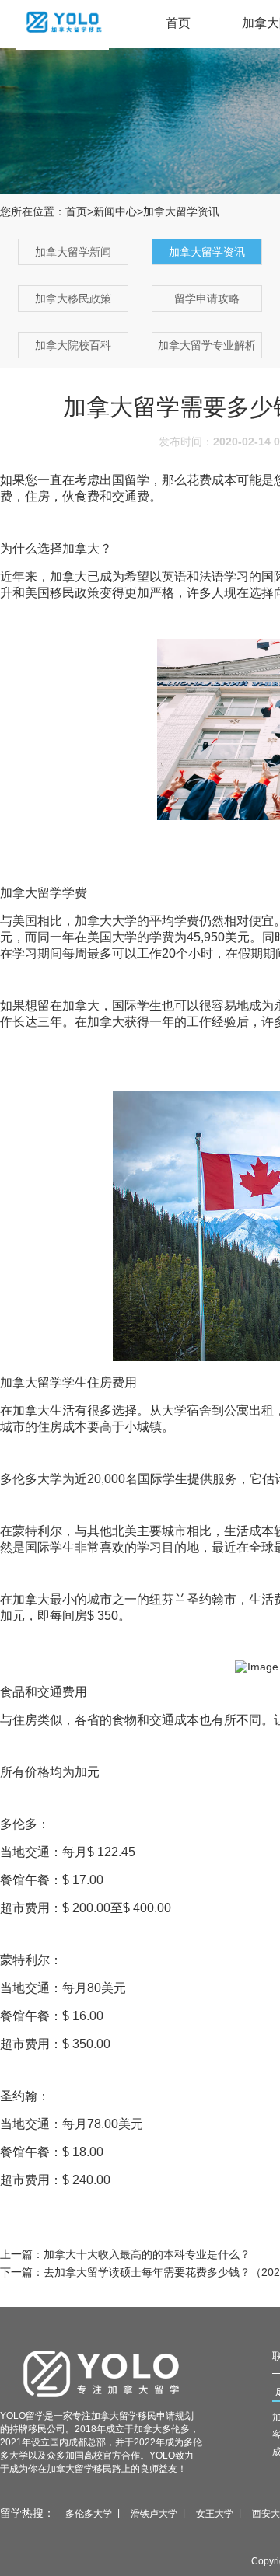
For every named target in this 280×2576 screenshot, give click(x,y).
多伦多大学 (89, 2514)
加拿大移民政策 (73, 298)
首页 (178, 23)
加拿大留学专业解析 (207, 345)
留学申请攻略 (207, 298)
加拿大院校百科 (73, 345)
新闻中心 (115, 211)
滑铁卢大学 (154, 2514)
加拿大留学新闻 (73, 252)
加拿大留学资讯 (207, 252)
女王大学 (215, 2514)
